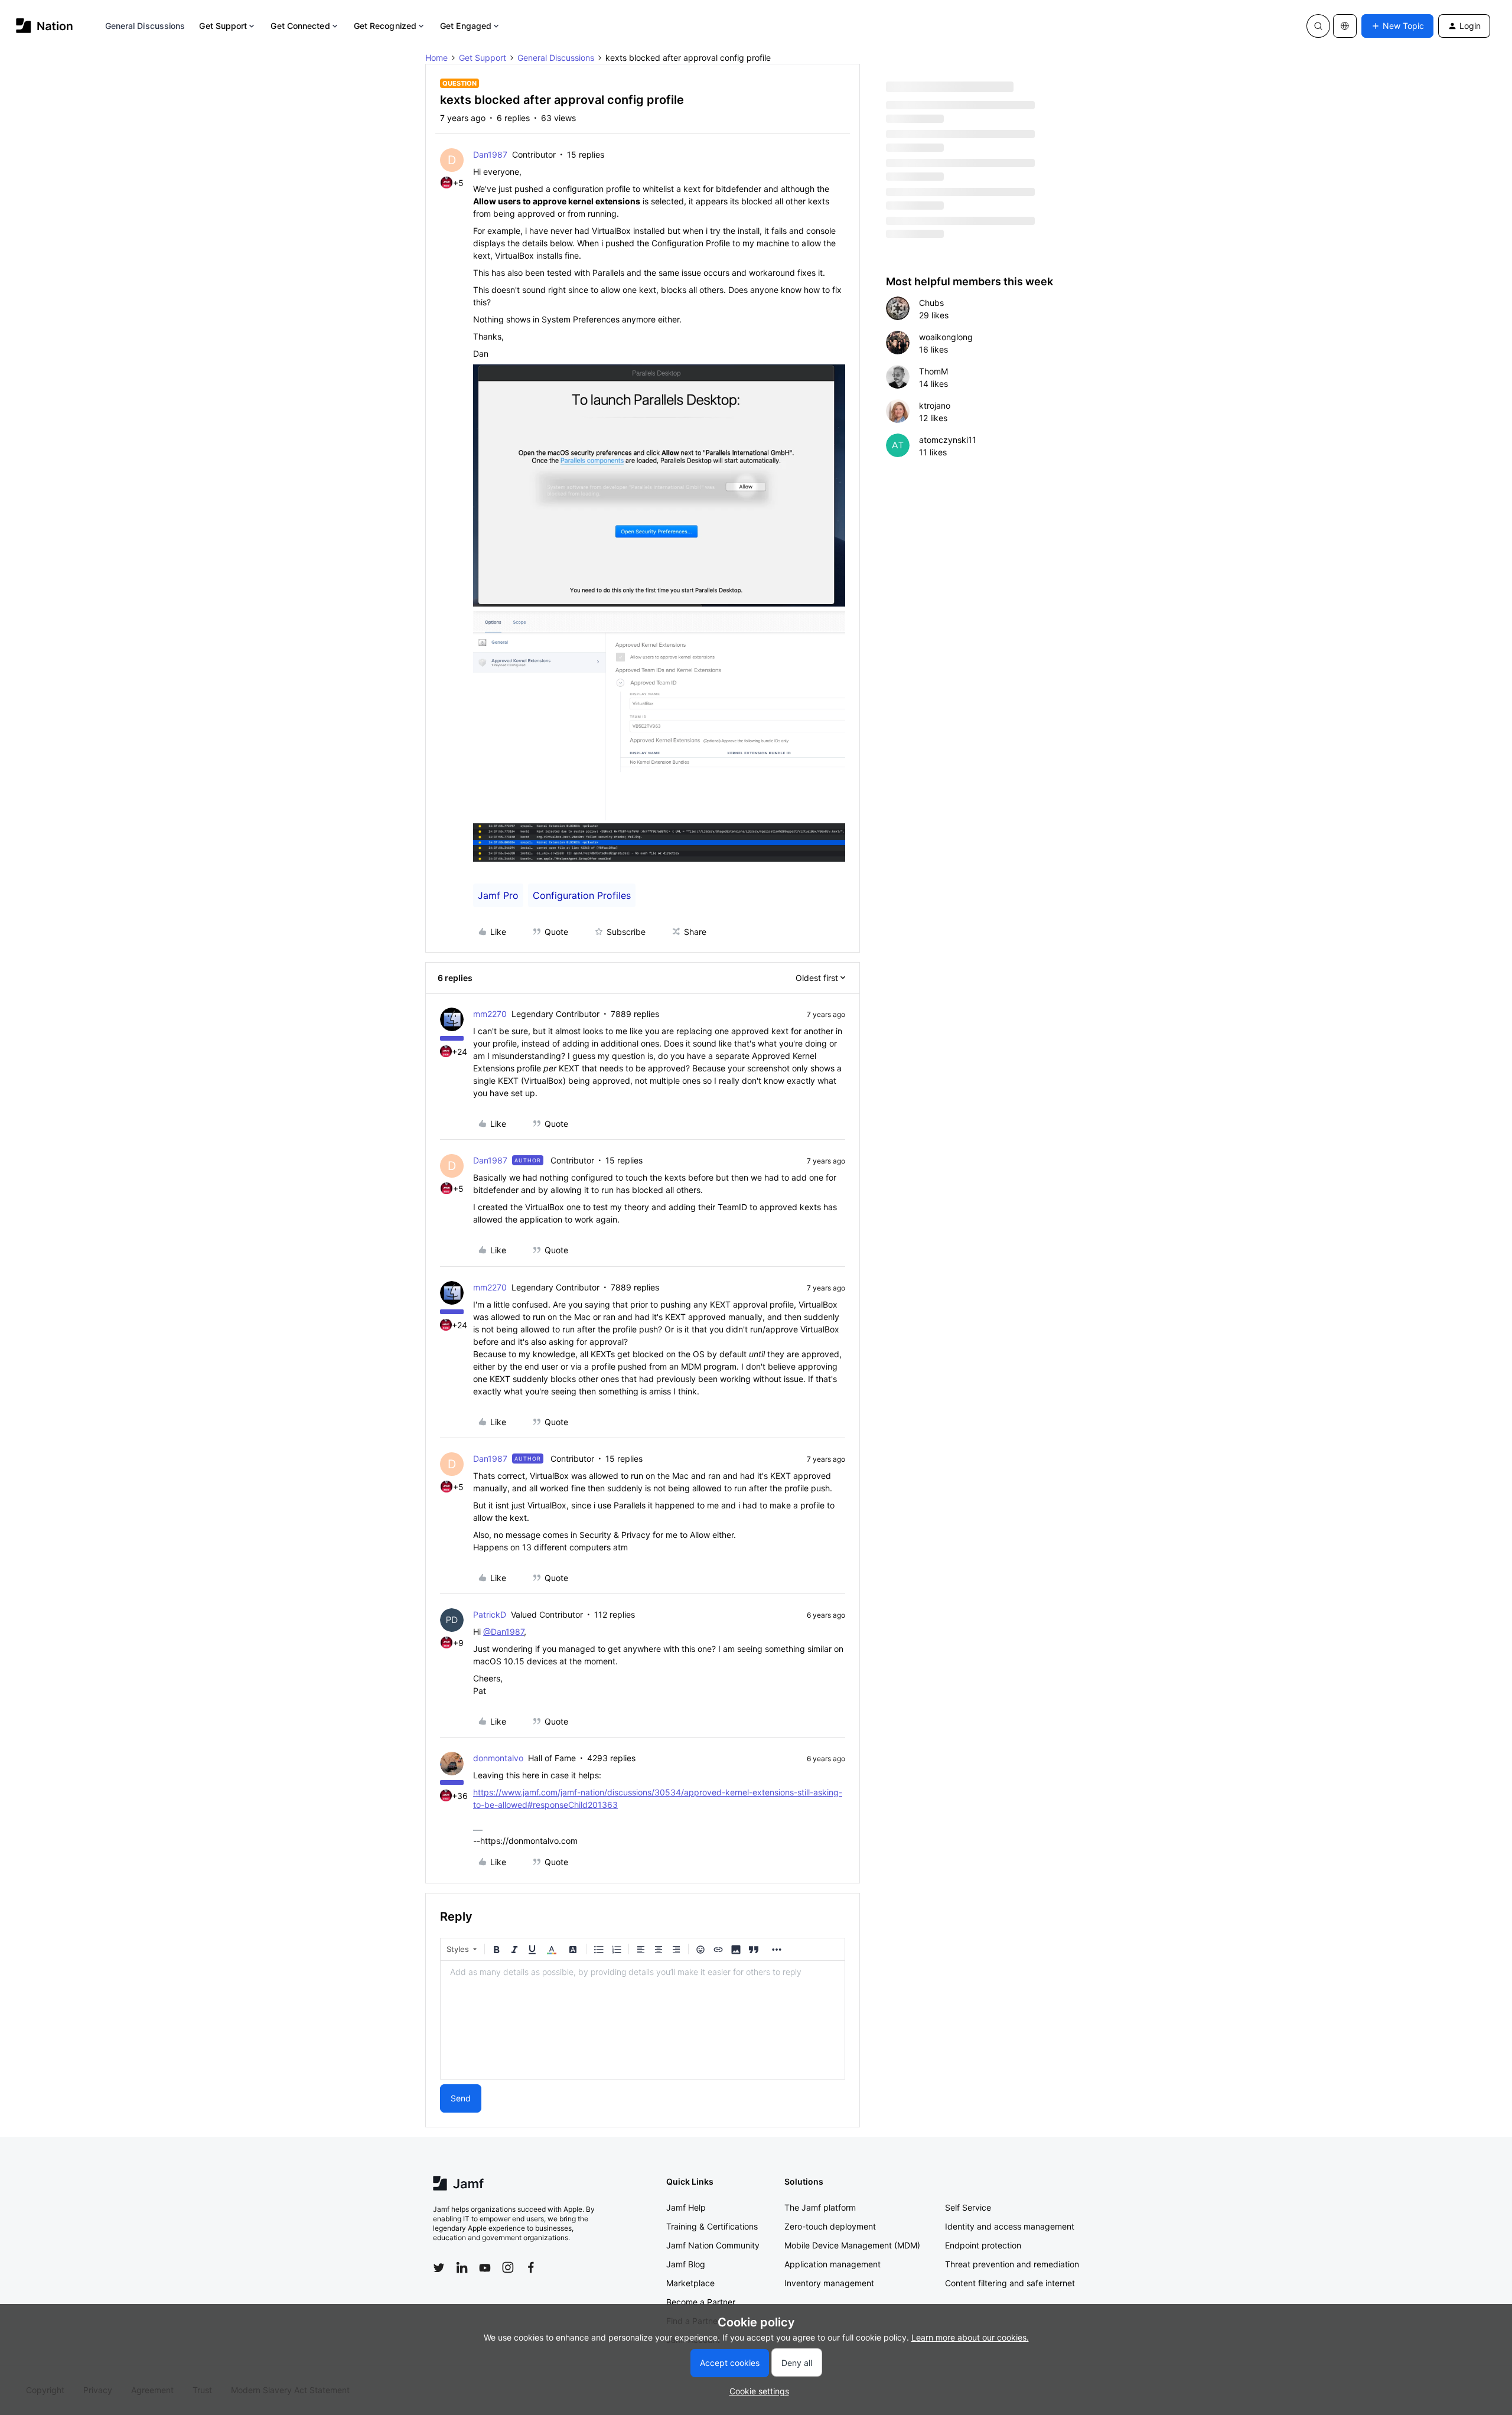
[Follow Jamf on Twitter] (439, 2268)
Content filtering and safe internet (1010, 2283)
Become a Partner (701, 2302)
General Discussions (145, 26)
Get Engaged (466, 26)
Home (436, 58)
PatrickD (490, 1614)
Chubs (931, 303)
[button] (1397, 26)
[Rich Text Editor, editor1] (643, 2020)
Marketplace (690, 2283)
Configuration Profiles (582, 895)
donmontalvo (498, 1758)
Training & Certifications (712, 2226)
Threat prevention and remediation (1012, 2264)
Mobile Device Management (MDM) (852, 2245)
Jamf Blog (686, 2264)
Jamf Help (686, 2207)
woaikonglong (946, 337)
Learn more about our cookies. (970, 2337)
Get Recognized (385, 26)
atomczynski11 (948, 440)
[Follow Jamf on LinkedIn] (462, 2267)
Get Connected (300, 26)
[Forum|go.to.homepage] (45, 26)
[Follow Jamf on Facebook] (531, 2267)
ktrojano (935, 405)
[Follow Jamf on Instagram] (508, 2267)
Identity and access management (1010, 2226)
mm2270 (490, 1014)
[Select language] (1345, 26)
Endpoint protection (983, 2245)
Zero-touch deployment (830, 2226)
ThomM (933, 371)
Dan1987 (490, 154)
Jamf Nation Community (713, 2245)
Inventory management (829, 2283)
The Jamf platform (820, 2207)
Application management (832, 2264)
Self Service (968, 2207)
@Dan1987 (504, 1632)
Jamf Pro (498, 895)
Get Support (223, 26)
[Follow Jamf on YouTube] (485, 2267)
